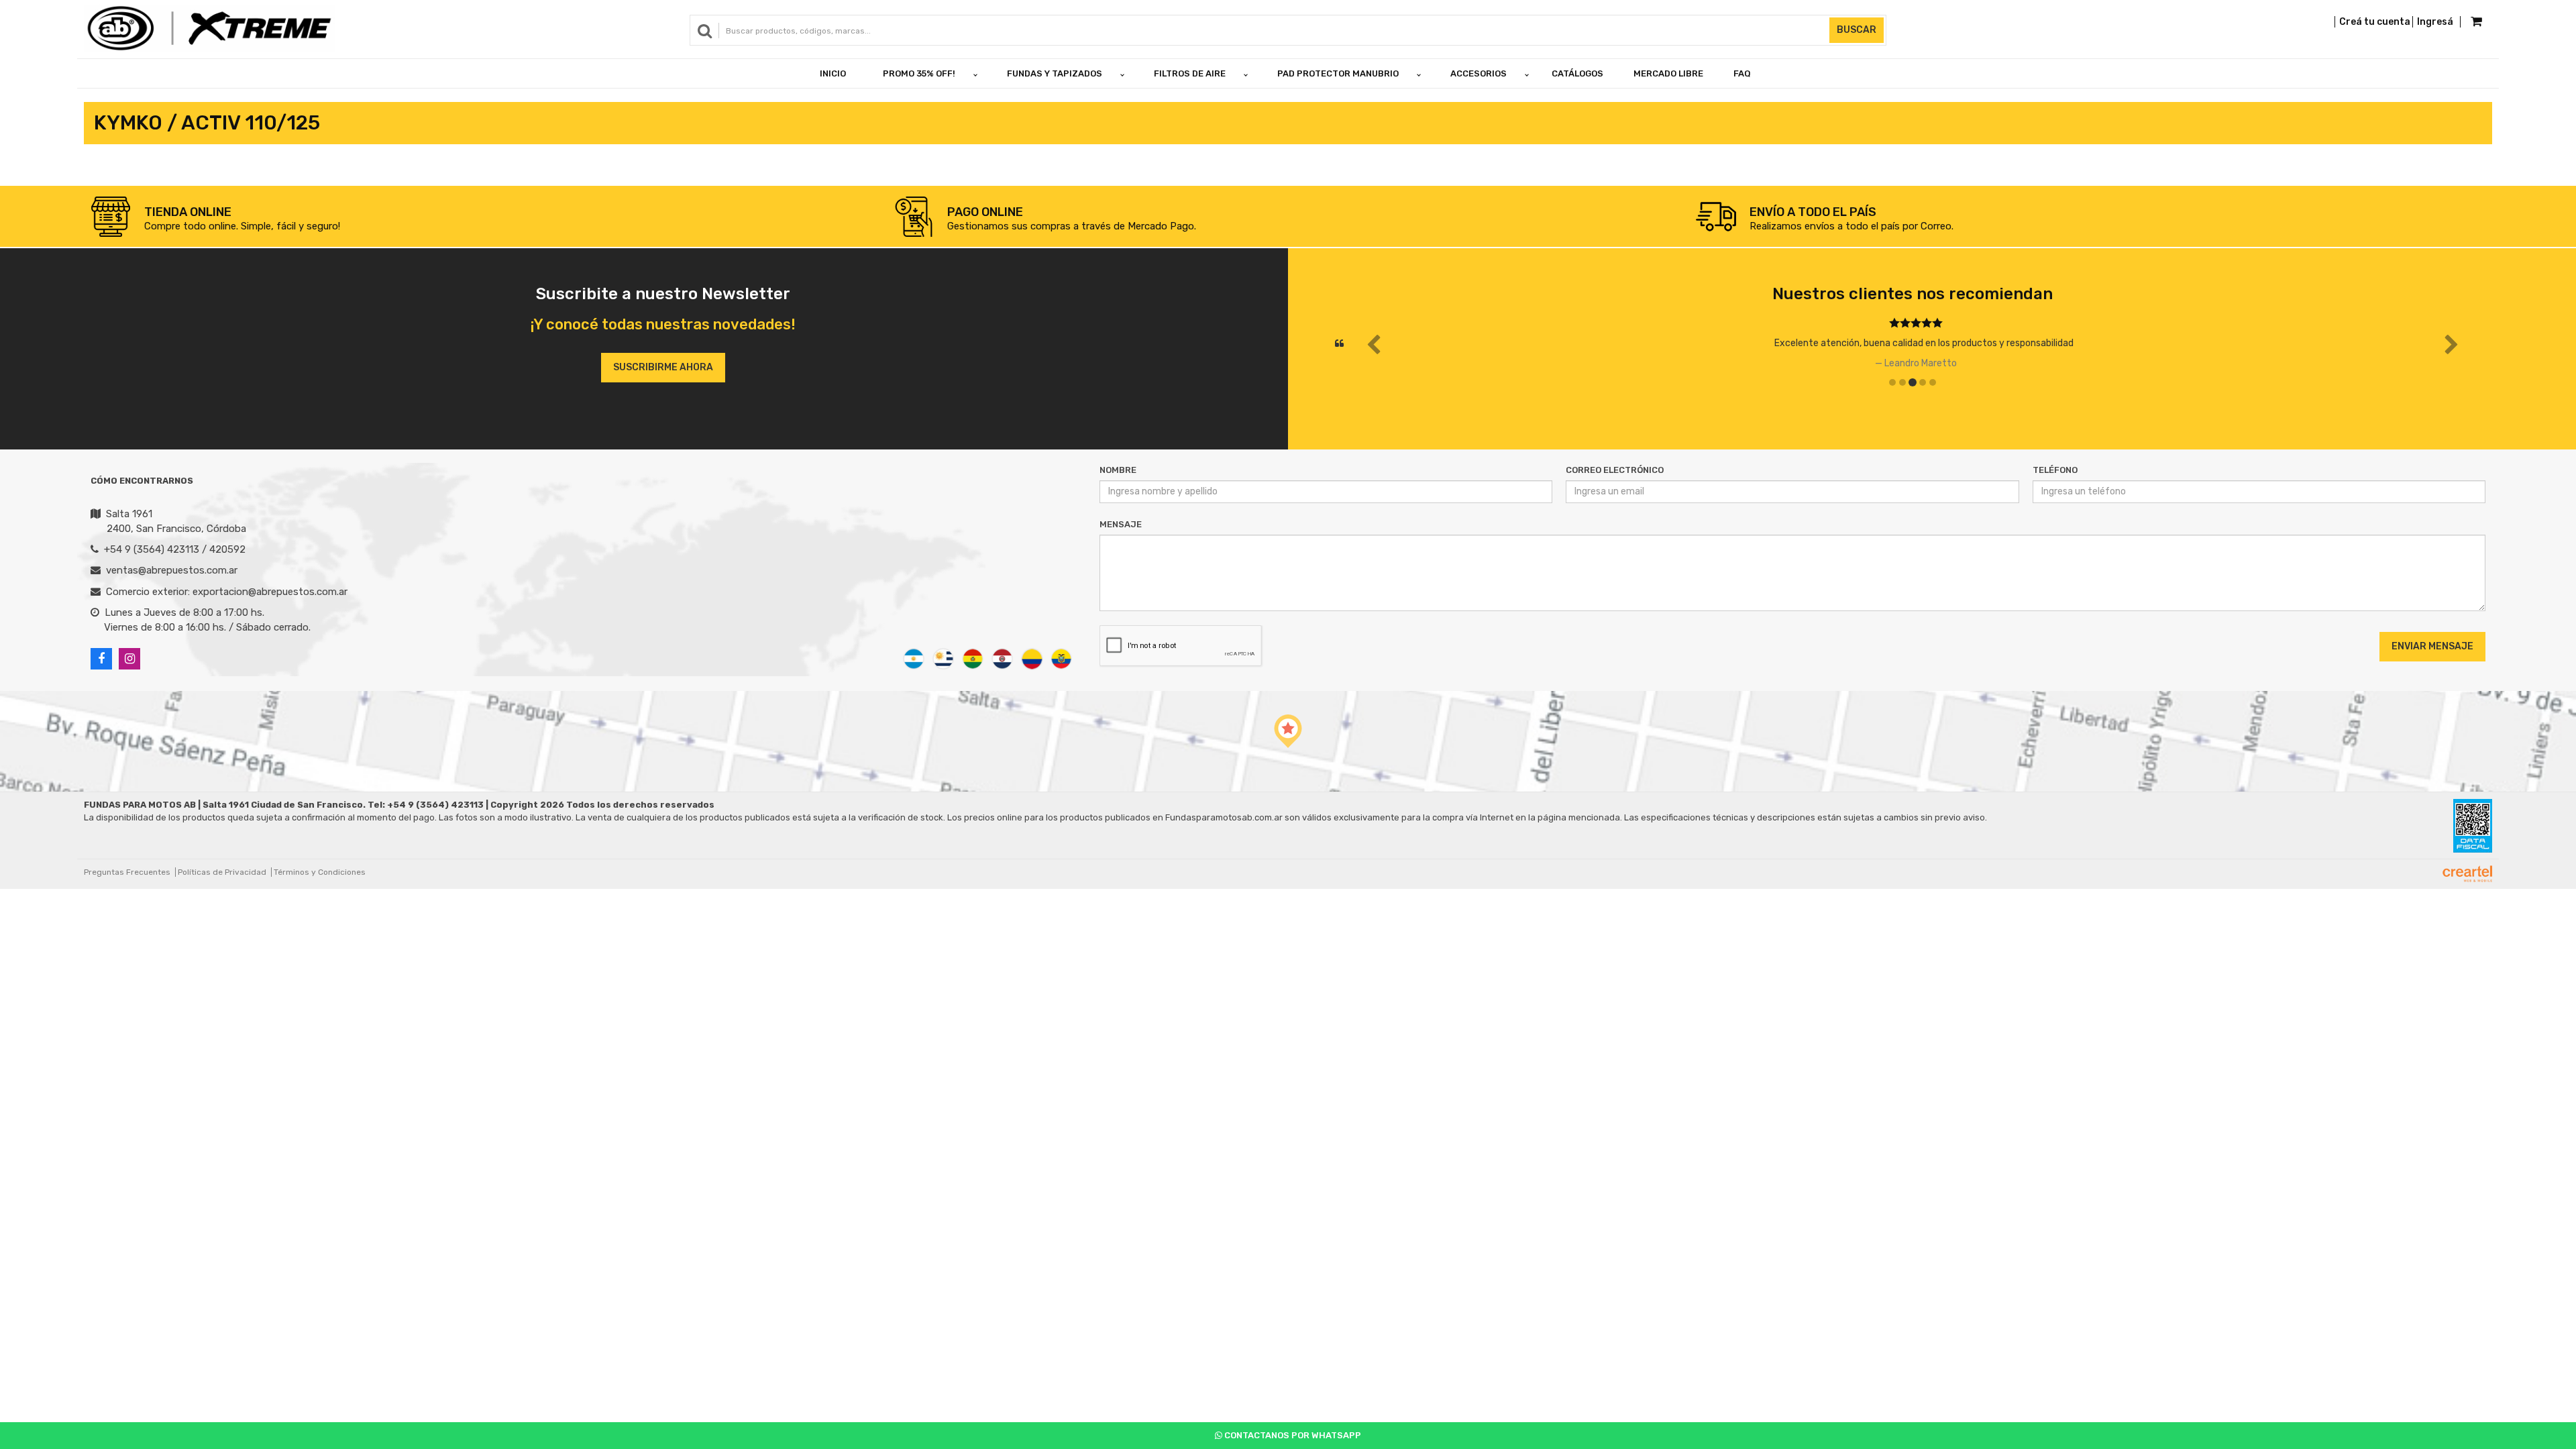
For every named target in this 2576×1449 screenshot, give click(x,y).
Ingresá (2435, 22)
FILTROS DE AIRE (1190, 73)
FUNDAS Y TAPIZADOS (1055, 73)
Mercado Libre (1668, 73)
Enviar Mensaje (2432, 646)
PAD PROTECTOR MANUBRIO (1338, 73)
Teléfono (2055, 470)
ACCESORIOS (1479, 73)
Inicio (833, 73)
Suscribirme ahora (663, 367)
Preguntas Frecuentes (127, 872)
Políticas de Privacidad (222, 872)
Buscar (1857, 30)
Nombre (1118, 470)
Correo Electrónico (1615, 470)
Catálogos (1577, 73)
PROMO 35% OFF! (919, 73)
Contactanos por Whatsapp (1292, 1435)
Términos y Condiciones (320, 872)
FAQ (1742, 73)
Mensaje (1121, 524)
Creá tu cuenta (2375, 22)
